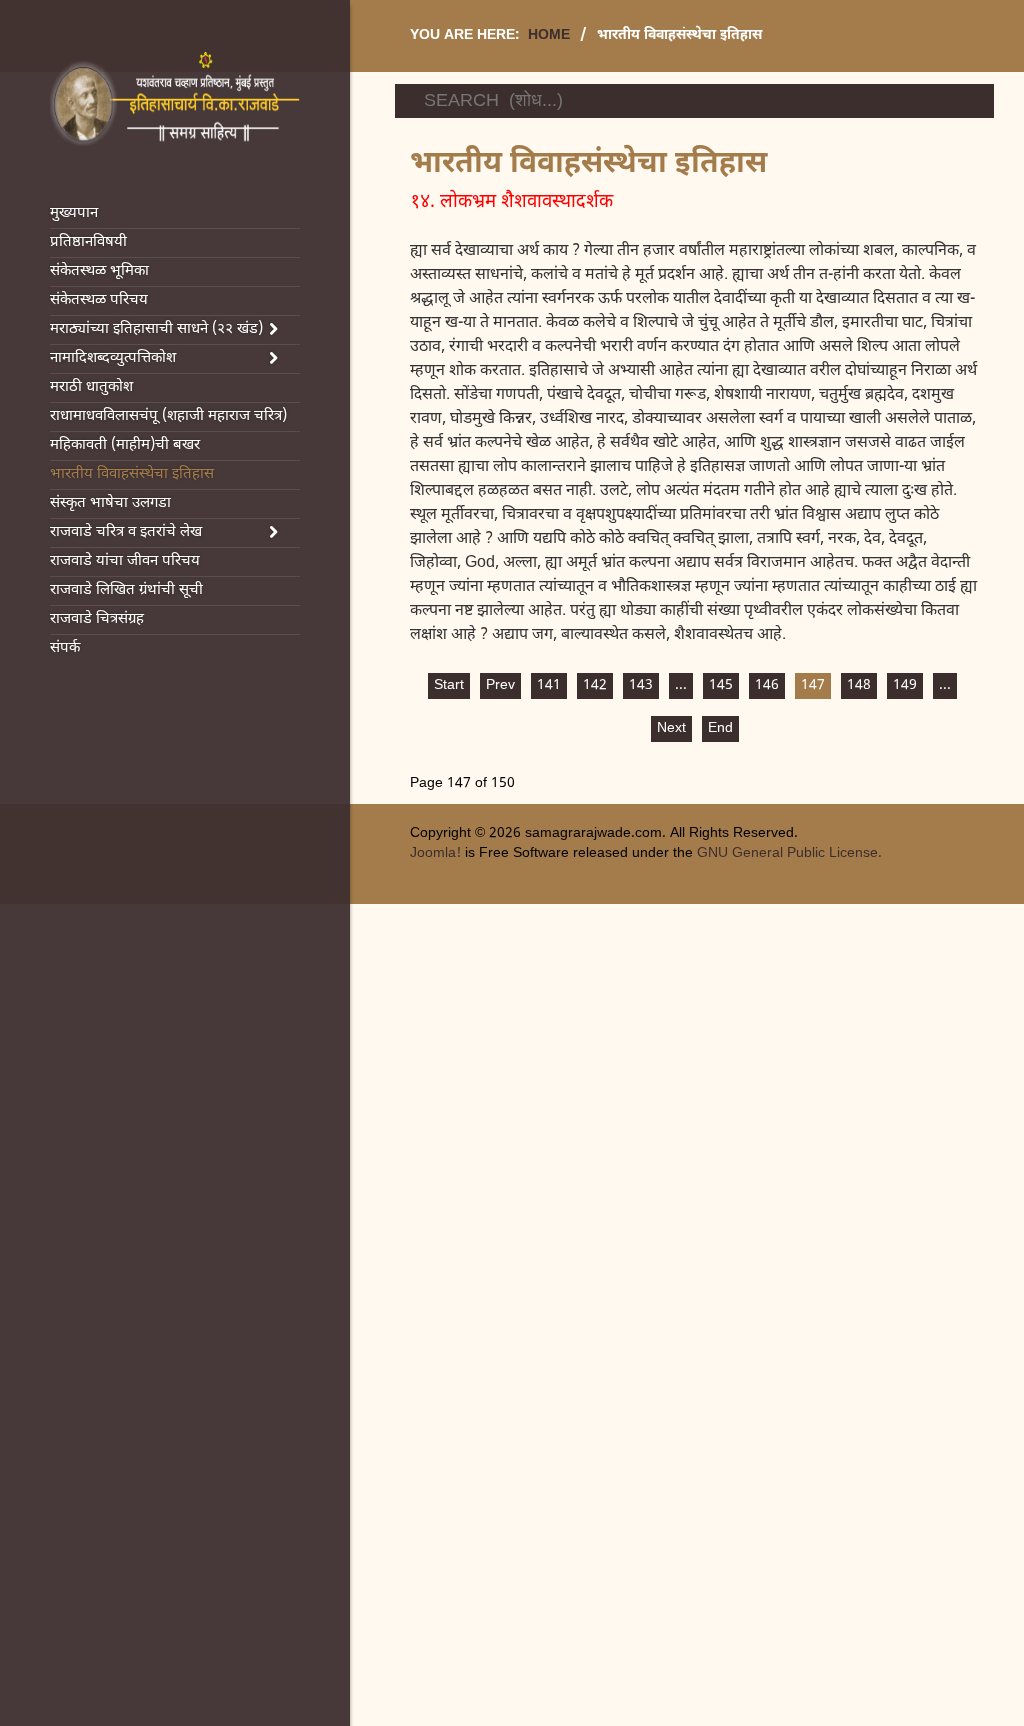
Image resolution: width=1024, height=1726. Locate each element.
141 (549, 685)
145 (721, 685)
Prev (500, 685)
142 (595, 685)
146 (767, 685)
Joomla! (435, 853)
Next (671, 728)
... (681, 685)
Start (449, 685)
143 (641, 685)
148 (859, 685)
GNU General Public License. (789, 853)
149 (905, 685)
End (720, 728)
